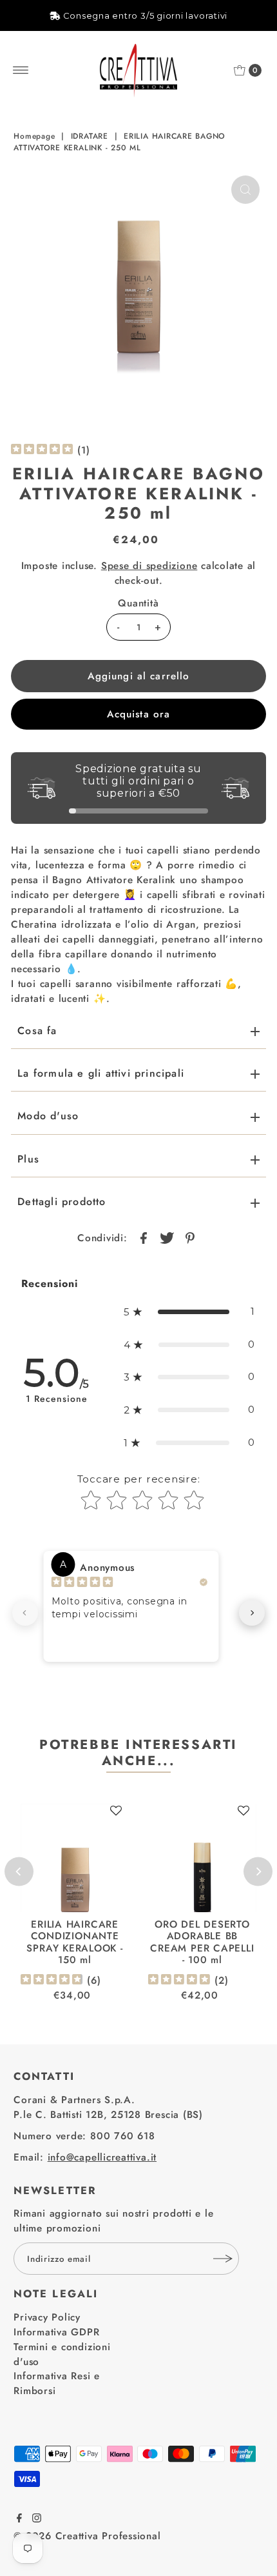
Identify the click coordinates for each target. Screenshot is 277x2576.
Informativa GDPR (56, 2332)
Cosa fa (37, 1031)
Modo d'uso (48, 1116)
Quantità (138, 603)
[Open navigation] (21, 70)
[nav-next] (252, 1613)
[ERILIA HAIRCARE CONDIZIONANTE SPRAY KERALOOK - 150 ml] (75, 1858)
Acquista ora (139, 714)
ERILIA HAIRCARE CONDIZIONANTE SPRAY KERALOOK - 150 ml (74, 1942)
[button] (189, 1312)
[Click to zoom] (245, 190)
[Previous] (19, 1871)
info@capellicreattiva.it (102, 2157)
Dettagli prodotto (62, 1202)
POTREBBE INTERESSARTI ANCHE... (138, 1752)
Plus (28, 1159)
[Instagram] (37, 2519)
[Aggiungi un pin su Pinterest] (190, 1237)
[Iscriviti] (223, 2259)
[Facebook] (19, 2519)
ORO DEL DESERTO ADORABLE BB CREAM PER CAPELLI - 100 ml (202, 1942)
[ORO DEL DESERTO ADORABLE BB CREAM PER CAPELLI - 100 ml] (202, 1858)
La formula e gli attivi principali (101, 1073)
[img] (42, 451)
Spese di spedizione (149, 566)
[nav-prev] (25, 1613)
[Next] (258, 1871)
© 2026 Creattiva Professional (87, 2536)
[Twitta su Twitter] (167, 1237)
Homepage (34, 136)
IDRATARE (90, 136)
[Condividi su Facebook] (144, 1237)
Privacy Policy (47, 2317)
